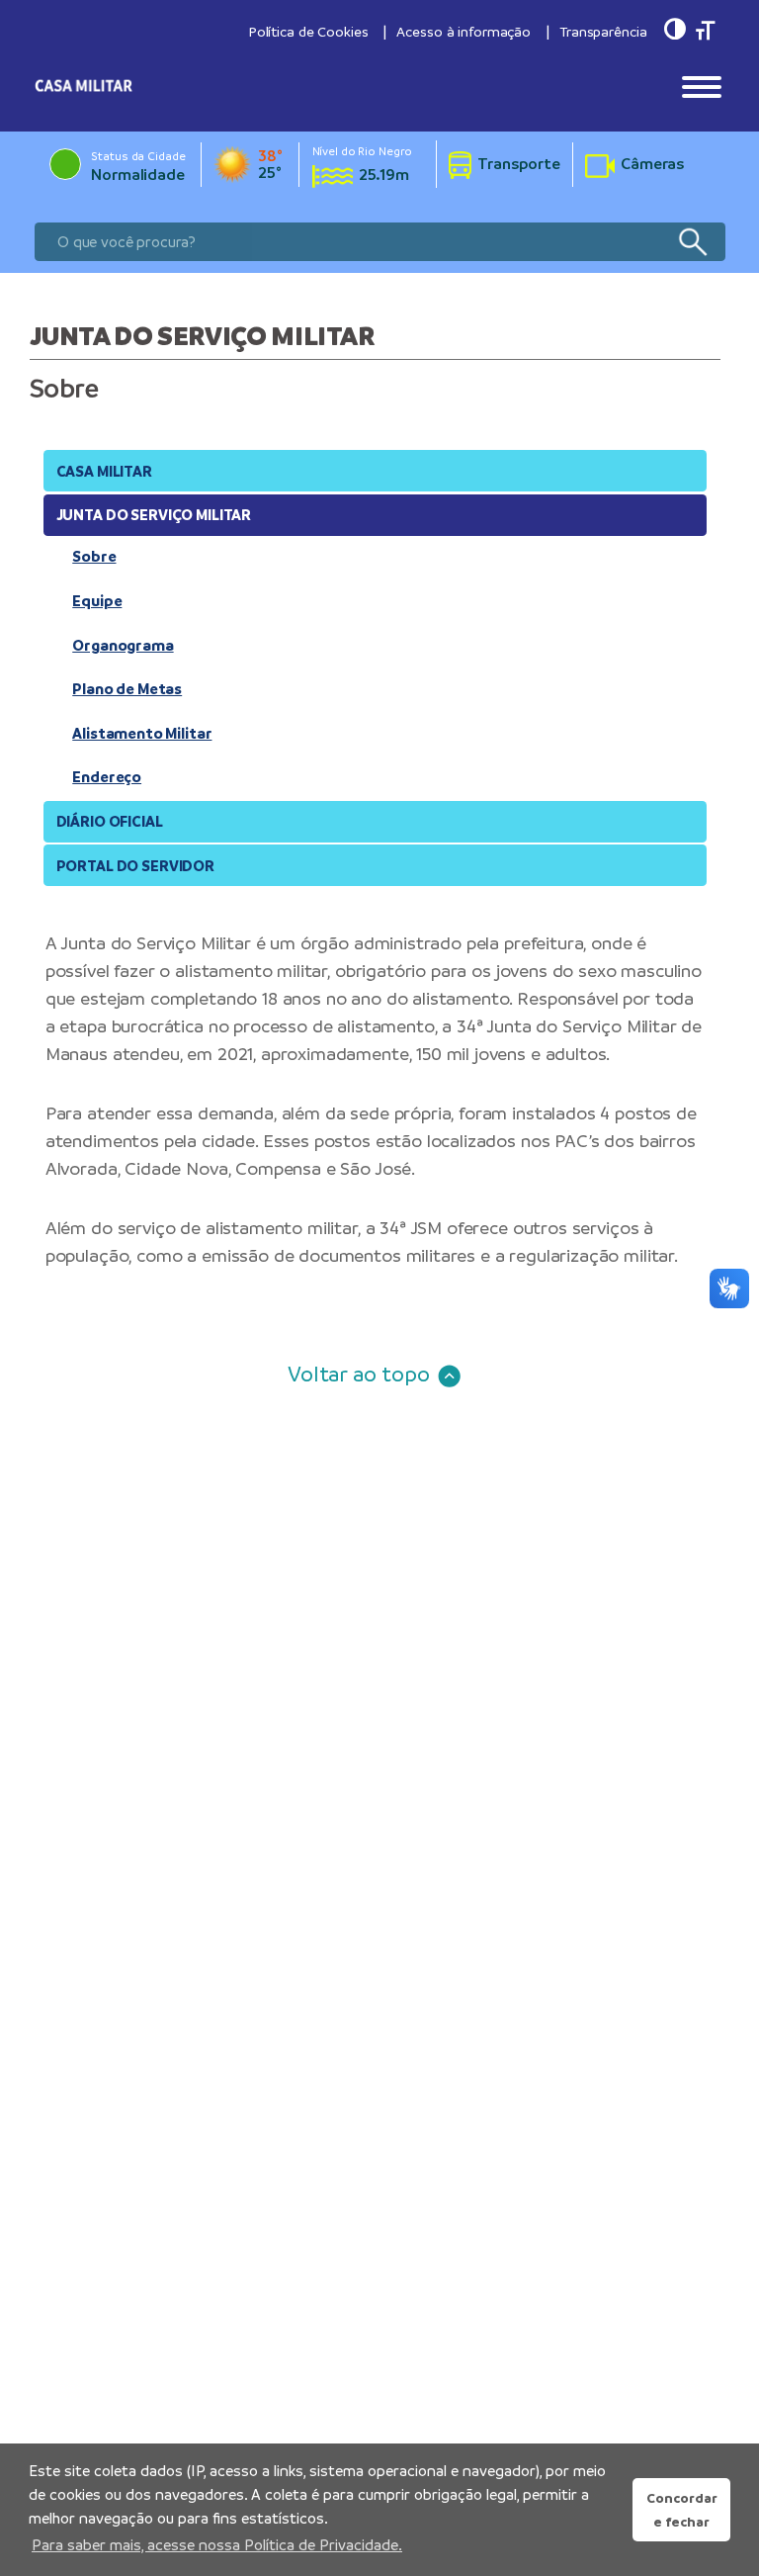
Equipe (97, 601)
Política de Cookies (308, 32)
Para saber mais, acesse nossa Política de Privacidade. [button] (217, 2545)
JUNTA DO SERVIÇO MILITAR (154, 515)
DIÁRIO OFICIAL (110, 821)
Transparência (603, 32)
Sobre (94, 556)
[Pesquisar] (692, 242)
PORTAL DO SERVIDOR (135, 866)
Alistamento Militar (142, 733)
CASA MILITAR (104, 471)
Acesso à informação (464, 32)
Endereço (107, 777)
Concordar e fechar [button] (682, 2510)
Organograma (123, 645)
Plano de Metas (127, 689)
